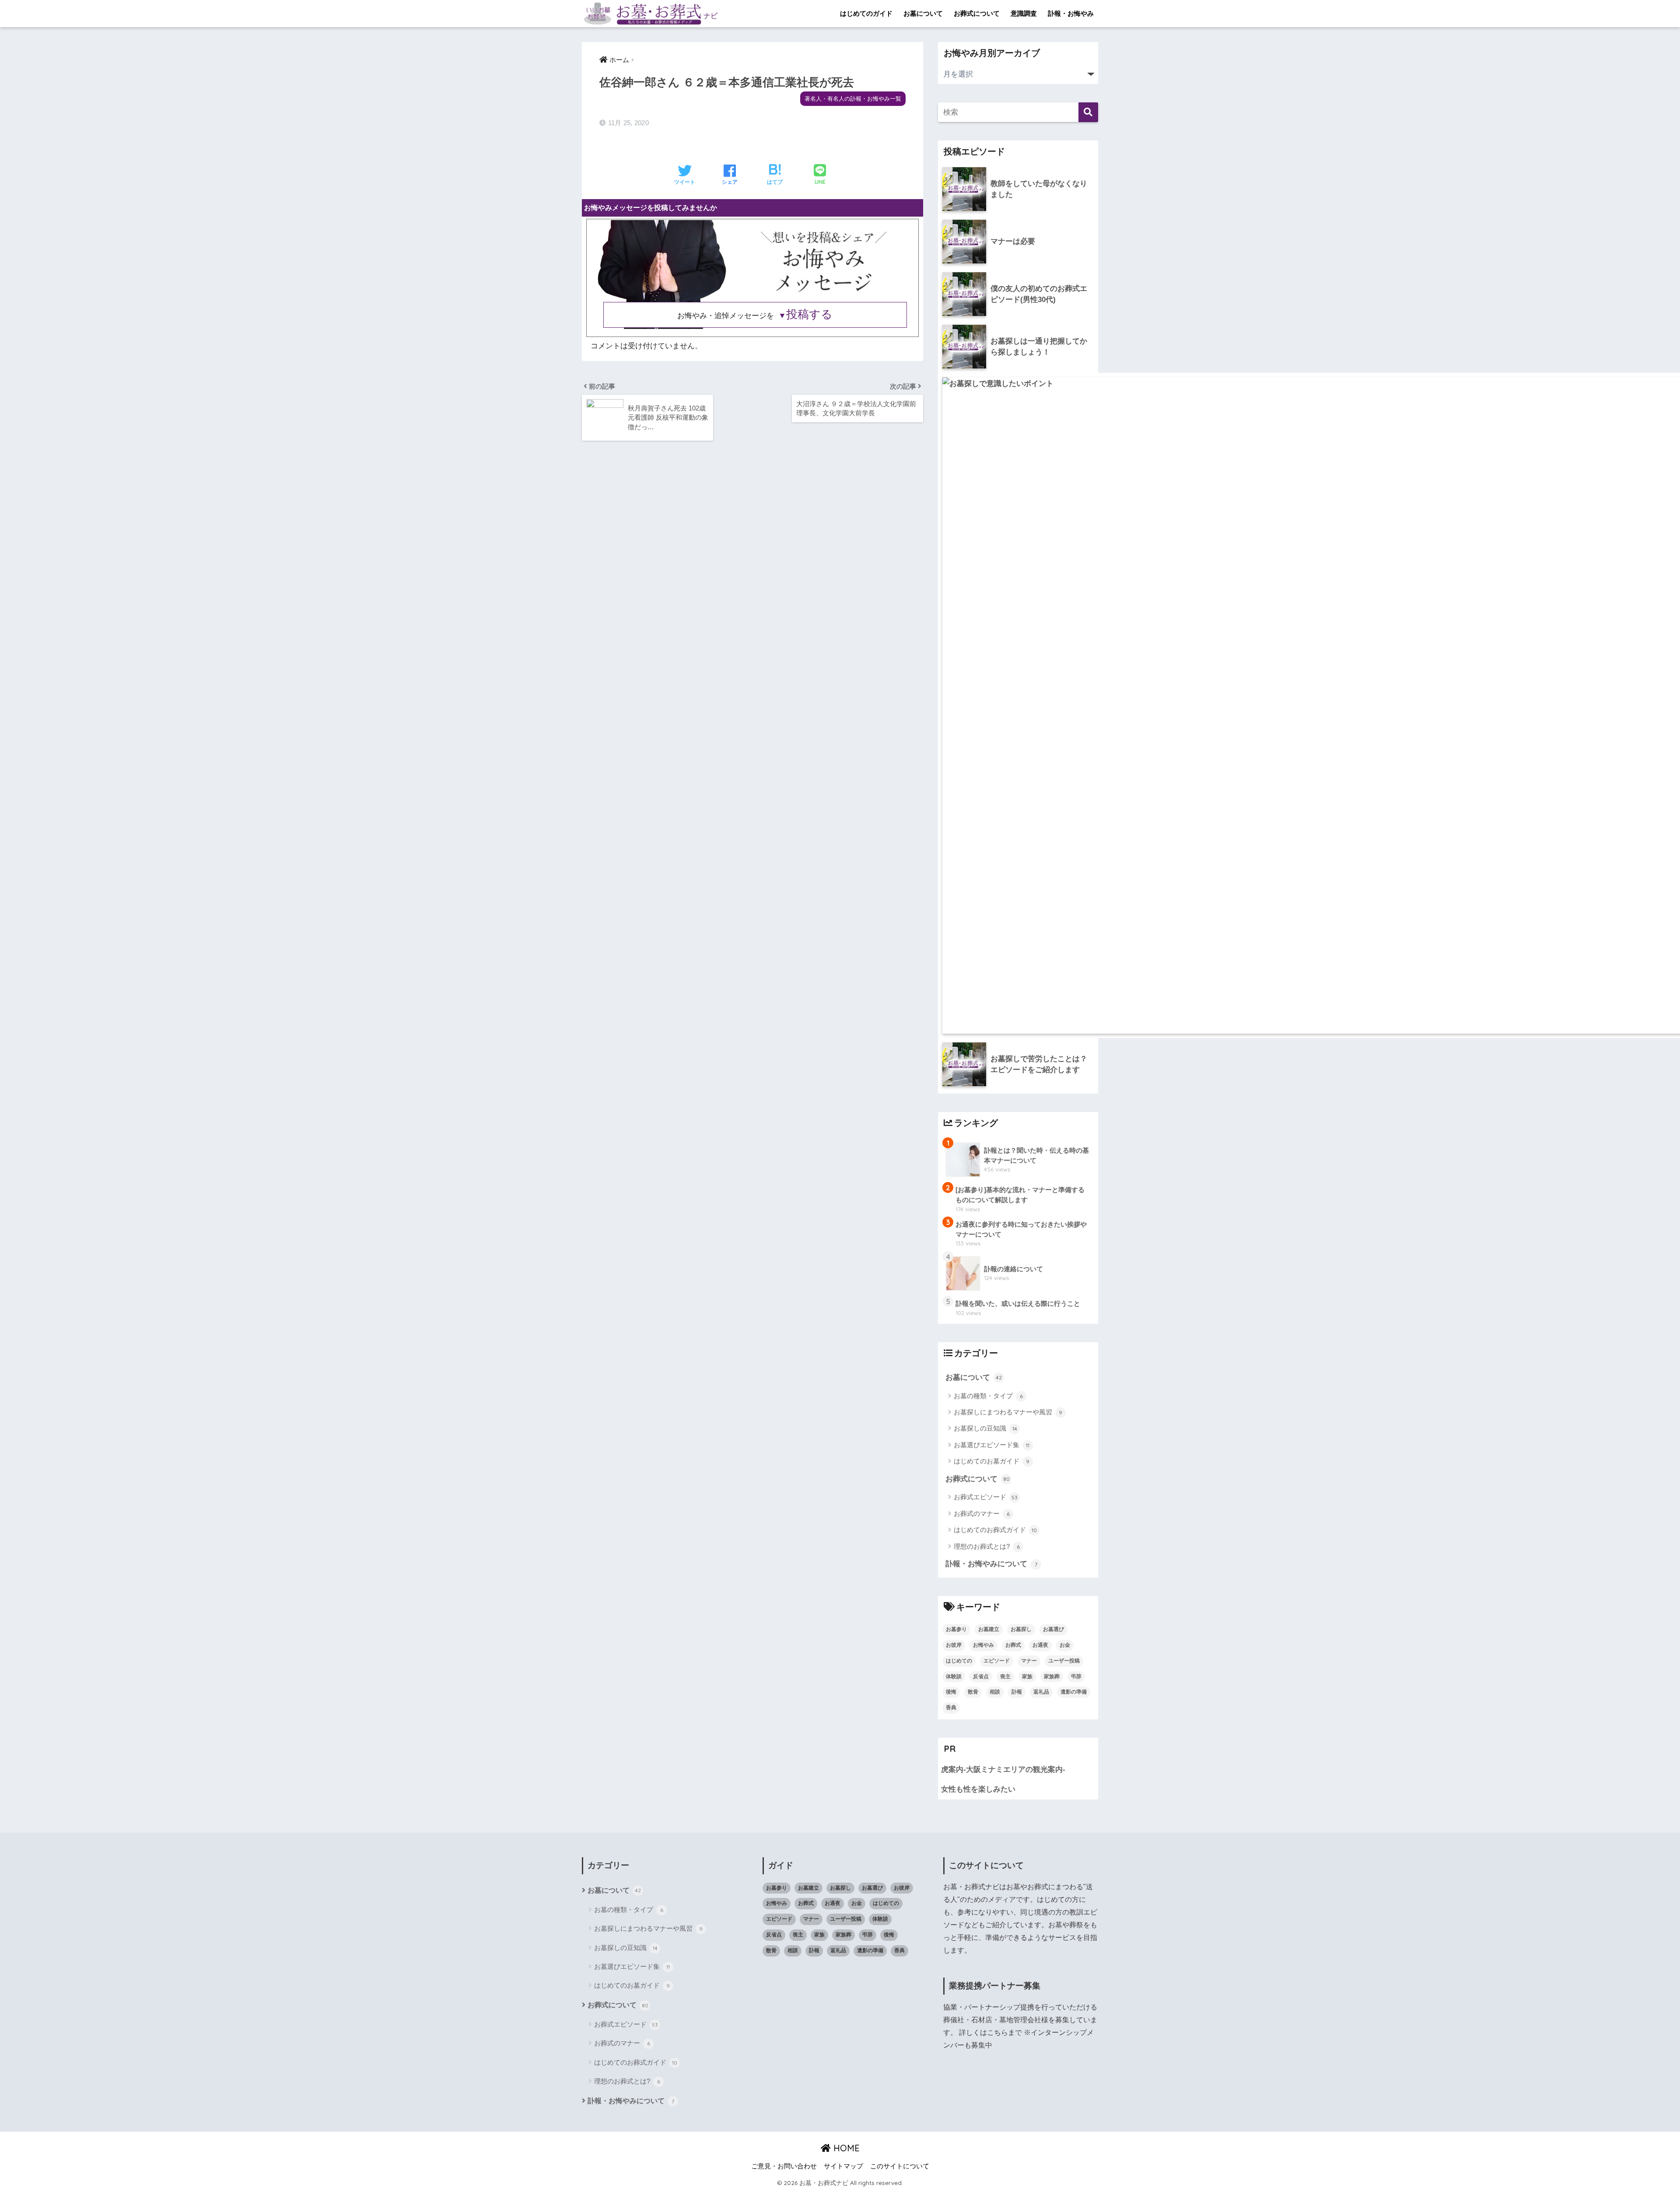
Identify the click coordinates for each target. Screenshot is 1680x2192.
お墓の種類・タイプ (988, 1396)
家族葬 (1052, 1676)
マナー (1029, 1661)
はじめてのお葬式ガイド (995, 1530)
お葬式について (977, 13)
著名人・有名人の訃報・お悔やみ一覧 (853, 99)
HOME (845, 2148)
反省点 (981, 1676)
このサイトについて (900, 2166)
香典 (951, 1708)
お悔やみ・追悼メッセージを (755, 316)
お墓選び (1053, 1629)
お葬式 (1013, 1645)
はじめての (959, 1661)
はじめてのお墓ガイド (992, 1461)
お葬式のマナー (982, 1513)
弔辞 (1076, 1676)
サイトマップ (843, 2166)
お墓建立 (989, 1629)
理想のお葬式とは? (987, 1546)
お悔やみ (983, 1645)
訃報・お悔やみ (1071, 13)
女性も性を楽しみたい (978, 1789)
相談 (995, 1692)
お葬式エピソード (986, 1497)
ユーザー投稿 (1064, 1661)
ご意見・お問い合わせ (784, 2166)
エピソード (997, 1661)
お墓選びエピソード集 (992, 1445)
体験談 (954, 1676)
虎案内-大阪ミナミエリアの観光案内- (1003, 1769)
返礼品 (1041, 1692)
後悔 (951, 1692)
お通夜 (1040, 1645)
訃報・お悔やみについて (991, 1564)
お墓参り (956, 1629)
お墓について (923, 13)
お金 (1065, 1645)
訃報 (1017, 1692)
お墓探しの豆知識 (985, 1428)
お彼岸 (954, 1645)
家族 (1027, 1676)
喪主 (1005, 1676)
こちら (997, 2032)
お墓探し (1021, 1629)
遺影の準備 (1074, 1692)
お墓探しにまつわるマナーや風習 (1008, 1412)
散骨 (973, 1692)
